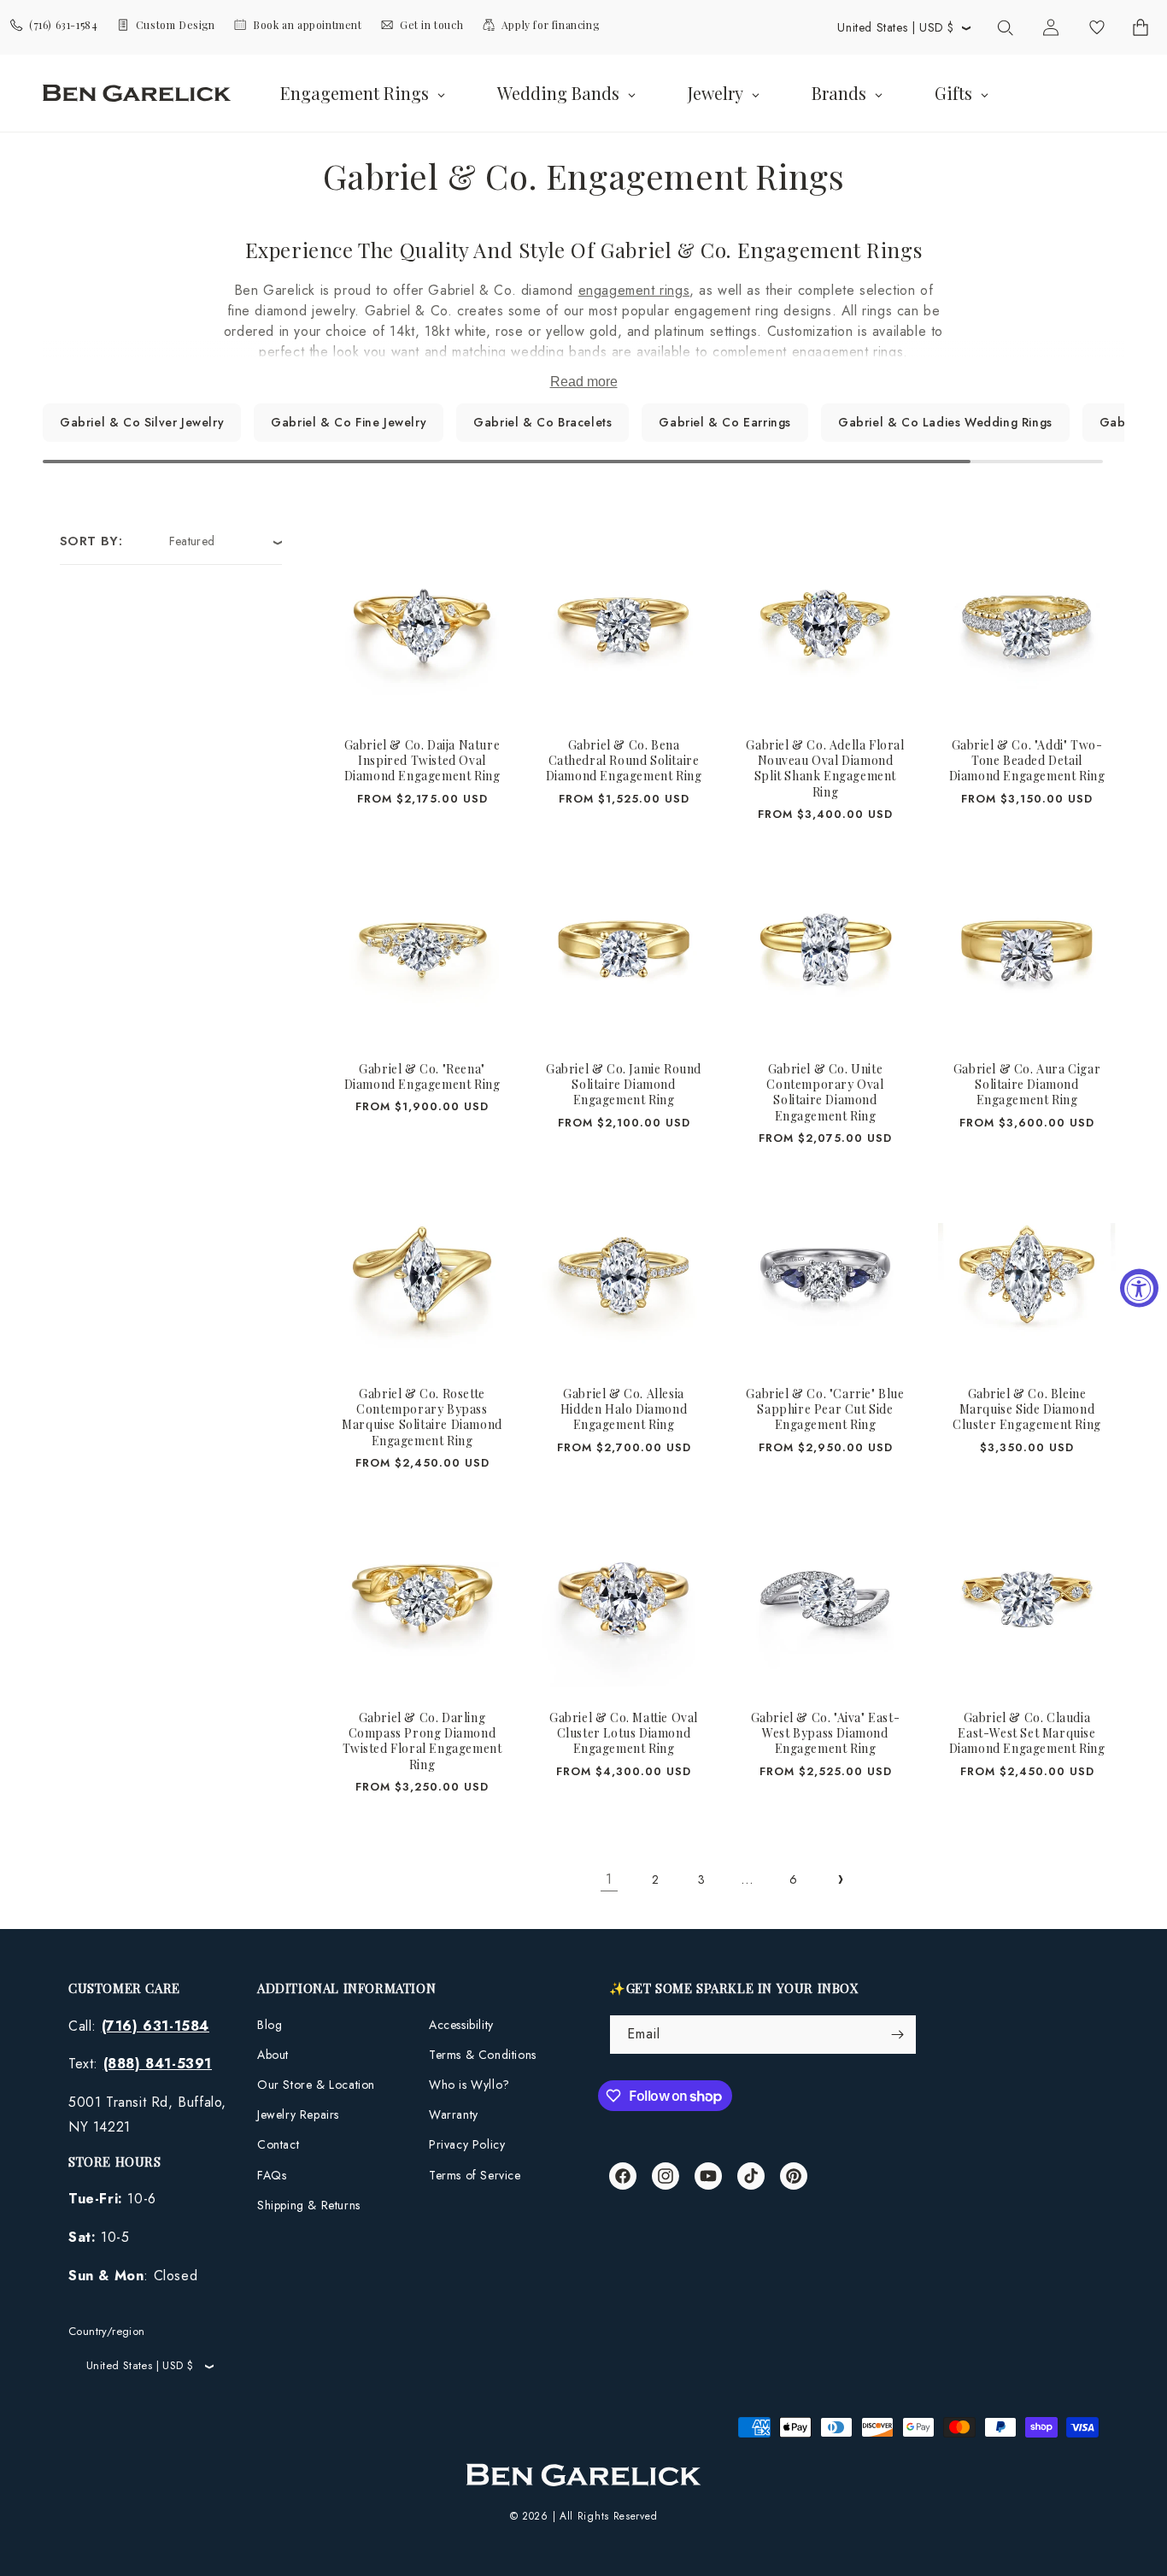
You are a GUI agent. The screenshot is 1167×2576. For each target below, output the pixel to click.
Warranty (454, 2114)
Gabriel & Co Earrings (725, 422)
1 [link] (609, 1879)
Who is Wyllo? (469, 2085)
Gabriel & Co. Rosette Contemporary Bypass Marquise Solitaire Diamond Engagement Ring (422, 1417)
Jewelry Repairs (298, 2114)
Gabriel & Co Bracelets (542, 422)
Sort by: (91, 541)
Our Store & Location (316, 2085)
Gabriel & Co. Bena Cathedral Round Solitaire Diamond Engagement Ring (624, 761)
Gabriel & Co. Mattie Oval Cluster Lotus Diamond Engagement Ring (624, 1733)
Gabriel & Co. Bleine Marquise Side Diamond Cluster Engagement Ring (1027, 1409)
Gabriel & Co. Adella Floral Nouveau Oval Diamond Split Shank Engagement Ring (825, 769)
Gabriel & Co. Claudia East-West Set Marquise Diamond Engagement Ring (1027, 1733)
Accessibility (461, 2025)
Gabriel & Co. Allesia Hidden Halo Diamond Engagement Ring (624, 1409)
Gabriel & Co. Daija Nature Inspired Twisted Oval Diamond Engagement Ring (422, 761)
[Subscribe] (897, 2035)
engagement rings (634, 290)
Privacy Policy (467, 2144)
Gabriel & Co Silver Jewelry (142, 422)
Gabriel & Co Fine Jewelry (349, 422)
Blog (270, 2025)
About (273, 2055)
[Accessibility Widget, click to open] (1139, 1288)
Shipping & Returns (309, 2205)
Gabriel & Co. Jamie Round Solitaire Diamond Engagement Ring (624, 1085)
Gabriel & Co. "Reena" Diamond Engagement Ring (422, 1077)
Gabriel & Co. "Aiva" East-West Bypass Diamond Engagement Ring (826, 1733)
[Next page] (840, 1879)
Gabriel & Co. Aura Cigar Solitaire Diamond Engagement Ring (1027, 1085)
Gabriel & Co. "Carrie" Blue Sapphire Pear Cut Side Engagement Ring (825, 1409)
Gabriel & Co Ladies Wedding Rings (945, 422)
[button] (1005, 27)
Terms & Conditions (483, 2055)
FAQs (272, 2175)
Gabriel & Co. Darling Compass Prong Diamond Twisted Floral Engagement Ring (422, 1741)
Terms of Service (475, 2175)
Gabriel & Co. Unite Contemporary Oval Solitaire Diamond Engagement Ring (825, 1093)
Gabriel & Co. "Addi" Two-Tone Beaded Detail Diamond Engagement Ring (1027, 761)
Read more (584, 382)
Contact (278, 2144)
